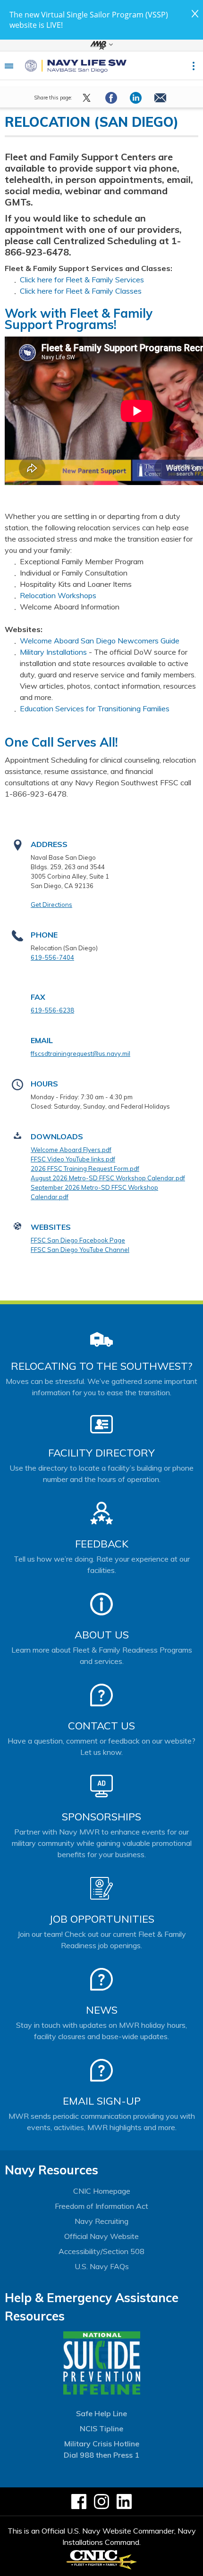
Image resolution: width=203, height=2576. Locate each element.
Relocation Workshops (58, 595)
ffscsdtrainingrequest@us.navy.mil (80, 1053)
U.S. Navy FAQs (102, 2266)
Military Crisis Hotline (102, 2444)
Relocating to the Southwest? (101, 1366)
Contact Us (101, 1726)
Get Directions (51, 905)
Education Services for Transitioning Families (95, 708)
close (195, 14)
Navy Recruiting (101, 2221)
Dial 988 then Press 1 (101, 2455)
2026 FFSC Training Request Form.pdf (85, 1169)
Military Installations (53, 652)
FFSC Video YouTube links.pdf (73, 1159)
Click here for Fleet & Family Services (82, 280)
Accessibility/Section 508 (101, 2251)
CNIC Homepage (102, 2191)
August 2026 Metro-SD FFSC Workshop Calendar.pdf (108, 1178)
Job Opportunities (102, 1919)
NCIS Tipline (101, 2428)
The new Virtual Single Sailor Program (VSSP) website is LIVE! (89, 20)
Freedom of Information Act (101, 2206)
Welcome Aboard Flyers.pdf (71, 1150)
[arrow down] (101, 45)
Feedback (102, 1544)
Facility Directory (101, 1453)
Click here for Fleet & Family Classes (81, 291)
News (102, 2010)
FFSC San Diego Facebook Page (78, 1240)
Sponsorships (101, 1817)
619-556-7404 (52, 957)
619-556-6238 (52, 1010)
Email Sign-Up (102, 2101)
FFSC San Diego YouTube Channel (80, 1250)
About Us (102, 1635)
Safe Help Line (101, 2413)
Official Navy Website (101, 2236)
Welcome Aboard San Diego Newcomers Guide (100, 641)
